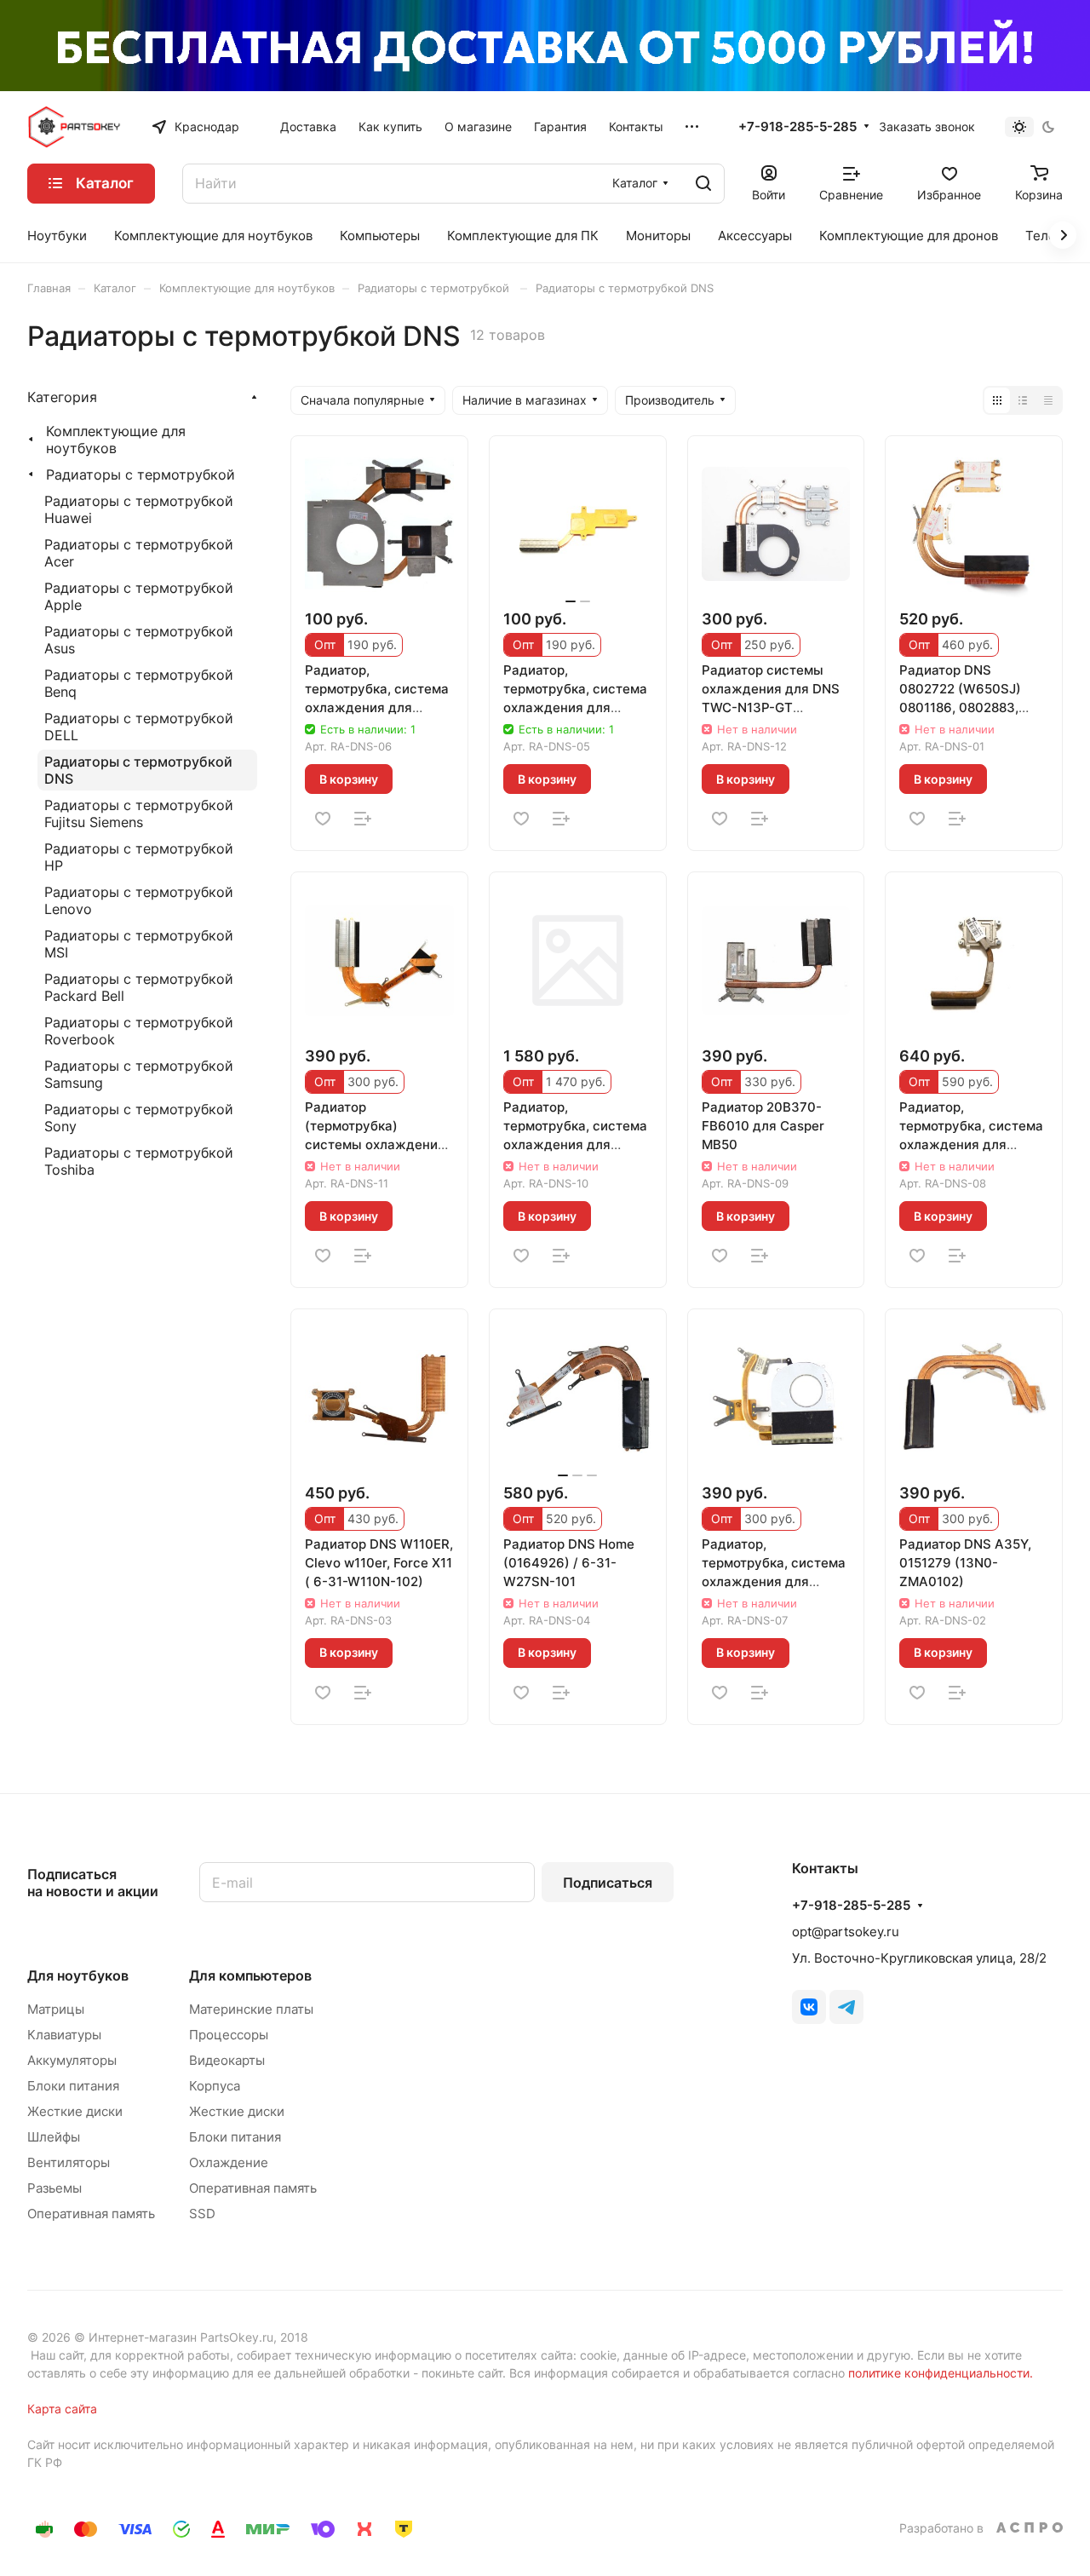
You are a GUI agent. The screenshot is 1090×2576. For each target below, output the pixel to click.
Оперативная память (91, 2214)
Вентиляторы (69, 2162)
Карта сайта (62, 2409)
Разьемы (54, 2188)
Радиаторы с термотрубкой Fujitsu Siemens (139, 814)
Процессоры (229, 2035)
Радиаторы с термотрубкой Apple (139, 596)
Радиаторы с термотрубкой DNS (138, 770)
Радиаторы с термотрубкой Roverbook (139, 1031)
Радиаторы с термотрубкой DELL (139, 727)
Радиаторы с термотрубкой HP (139, 857)
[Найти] (703, 184)
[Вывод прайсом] (1048, 400)
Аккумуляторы (72, 2060)
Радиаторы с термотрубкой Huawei (139, 509)
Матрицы (56, 2009)
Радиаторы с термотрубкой (141, 474)
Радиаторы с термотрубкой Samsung (139, 1074)
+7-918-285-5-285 (797, 127)
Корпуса (215, 2086)
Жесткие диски (75, 2111)
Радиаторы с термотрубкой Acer (139, 553)
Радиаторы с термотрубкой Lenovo (139, 900)
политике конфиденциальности (939, 2373)
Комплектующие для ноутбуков (116, 440)
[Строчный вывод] (1023, 400)
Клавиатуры (64, 2035)
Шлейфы (54, 2137)
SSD (202, 2214)
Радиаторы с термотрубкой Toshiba (139, 1161)
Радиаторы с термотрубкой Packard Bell (139, 987)
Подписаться (608, 1883)
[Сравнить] (363, 819)
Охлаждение (229, 2162)
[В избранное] (323, 819)
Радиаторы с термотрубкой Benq (139, 683)
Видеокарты (227, 2060)
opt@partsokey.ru (846, 1932)
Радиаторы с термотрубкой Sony (139, 1118)
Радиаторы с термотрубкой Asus (139, 640)
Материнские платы (251, 2009)
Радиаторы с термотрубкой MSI (139, 944)
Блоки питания (73, 2086)
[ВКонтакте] (809, 2007)
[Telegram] (846, 2007)
